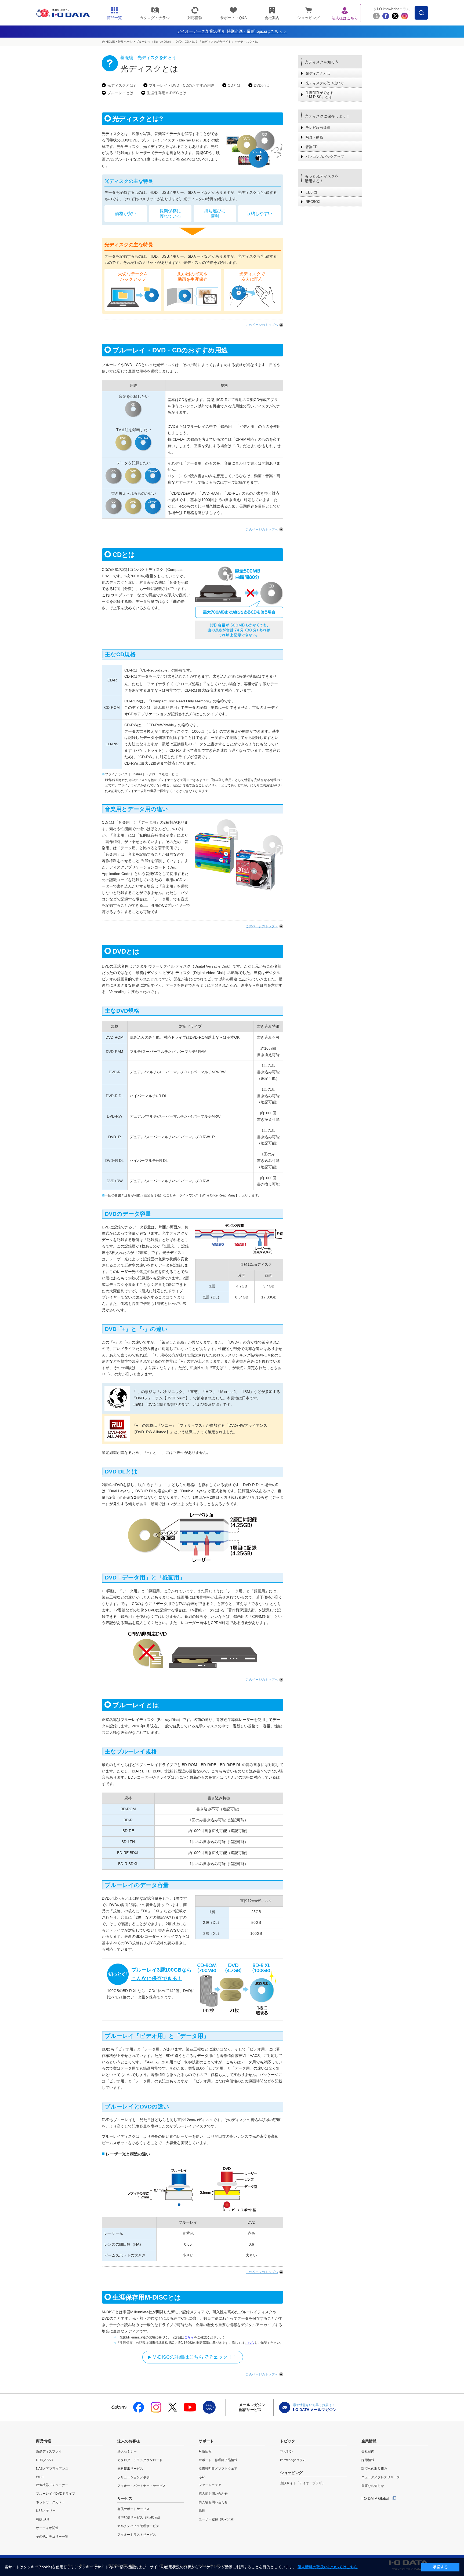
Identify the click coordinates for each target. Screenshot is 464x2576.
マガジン (287, 2451)
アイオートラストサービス (137, 2535)
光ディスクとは (248, 42)
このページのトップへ (262, 325)
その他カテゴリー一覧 (52, 2537)
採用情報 (368, 2460)
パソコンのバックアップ (325, 157)
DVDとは (261, 85)
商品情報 (44, 2441)
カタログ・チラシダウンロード (140, 2460)
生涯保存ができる (320, 95)
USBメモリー (46, 2511)
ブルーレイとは (120, 93)
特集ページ (125, 42)
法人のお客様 (129, 2441)
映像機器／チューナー (52, 2485)
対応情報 (205, 2451)
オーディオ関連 (47, 2528)
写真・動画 (314, 137)
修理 (202, 2511)
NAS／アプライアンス (52, 2469)
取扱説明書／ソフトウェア (218, 2469)
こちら (189, 2337)
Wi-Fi (40, 2477)
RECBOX (313, 202)
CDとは (234, 85)
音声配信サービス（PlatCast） (140, 2517)
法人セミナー (127, 2451)
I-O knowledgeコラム (393, 9)
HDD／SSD (45, 2460)
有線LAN (42, 2519)
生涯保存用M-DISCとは (166, 93)
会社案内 (368, 2451)
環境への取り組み (374, 2469)
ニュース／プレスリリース (381, 2477)
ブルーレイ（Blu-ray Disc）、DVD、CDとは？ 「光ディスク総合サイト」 (185, 42)
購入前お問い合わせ (213, 2494)
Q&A (202, 2477)
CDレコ (311, 192)
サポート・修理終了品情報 (218, 2460)
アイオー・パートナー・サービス (142, 2486)
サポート (206, 2441)
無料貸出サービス (130, 2469)
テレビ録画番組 (318, 128)
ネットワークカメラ (50, 2502)
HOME (110, 42)
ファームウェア (210, 2485)
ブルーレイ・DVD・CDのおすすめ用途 (182, 85)
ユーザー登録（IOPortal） (218, 2519)
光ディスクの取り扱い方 (325, 83)
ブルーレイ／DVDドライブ (56, 2494)
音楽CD (311, 147)
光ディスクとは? (121, 85)
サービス (125, 2498)
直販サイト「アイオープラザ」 (303, 2483)
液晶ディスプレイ (49, 2451)
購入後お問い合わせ (213, 2502)
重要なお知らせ (373, 2486)
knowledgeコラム (293, 2460)
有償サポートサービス (133, 2509)
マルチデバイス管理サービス (138, 2526)
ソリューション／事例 (133, 2477)
